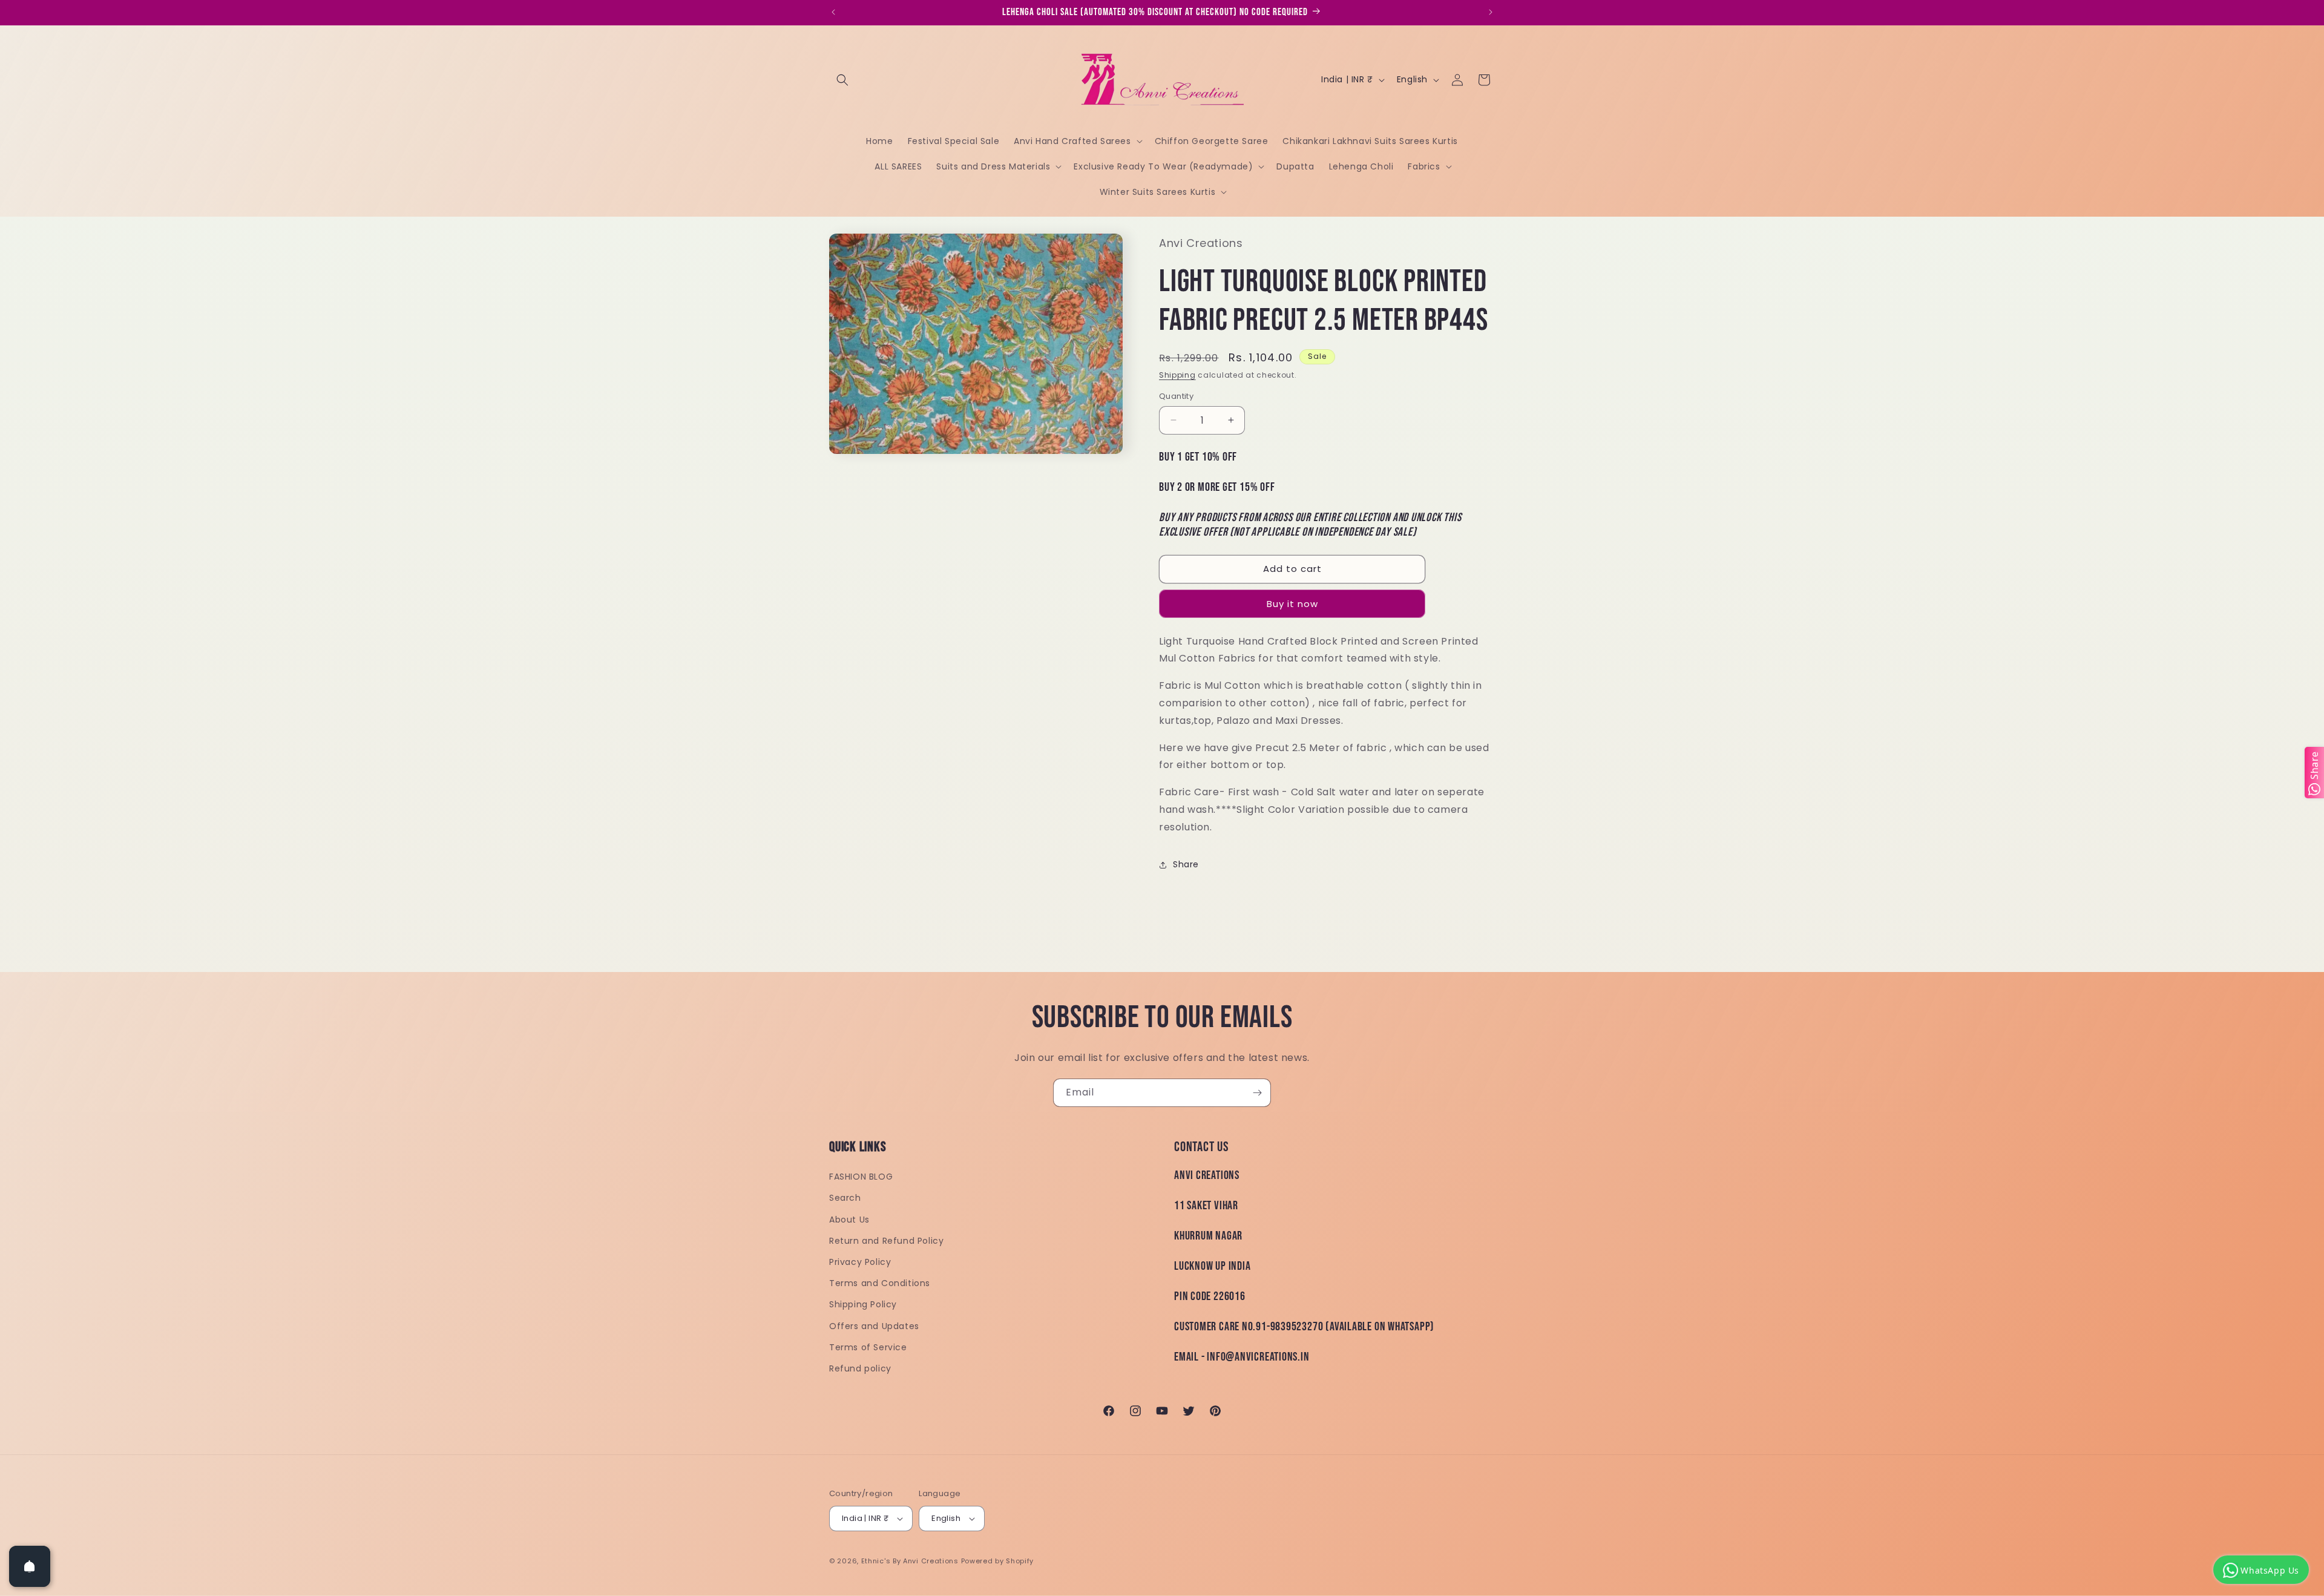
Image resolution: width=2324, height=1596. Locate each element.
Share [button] (1186, 864)
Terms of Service (868, 1347)
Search (845, 1198)
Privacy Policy (860, 1262)
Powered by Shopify (998, 1561)
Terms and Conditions (880, 1283)
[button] (842, 80)
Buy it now (1292, 604)
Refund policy (860, 1368)
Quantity (1176, 396)
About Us (849, 1220)
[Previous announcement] (833, 12)
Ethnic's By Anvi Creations (910, 1561)
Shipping (1177, 375)
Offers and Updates (874, 1326)
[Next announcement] (1491, 12)
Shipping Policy (863, 1304)
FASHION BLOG (861, 1177)
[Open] (30, 1566)
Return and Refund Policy (886, 1241)
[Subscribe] (1257, 1093)
